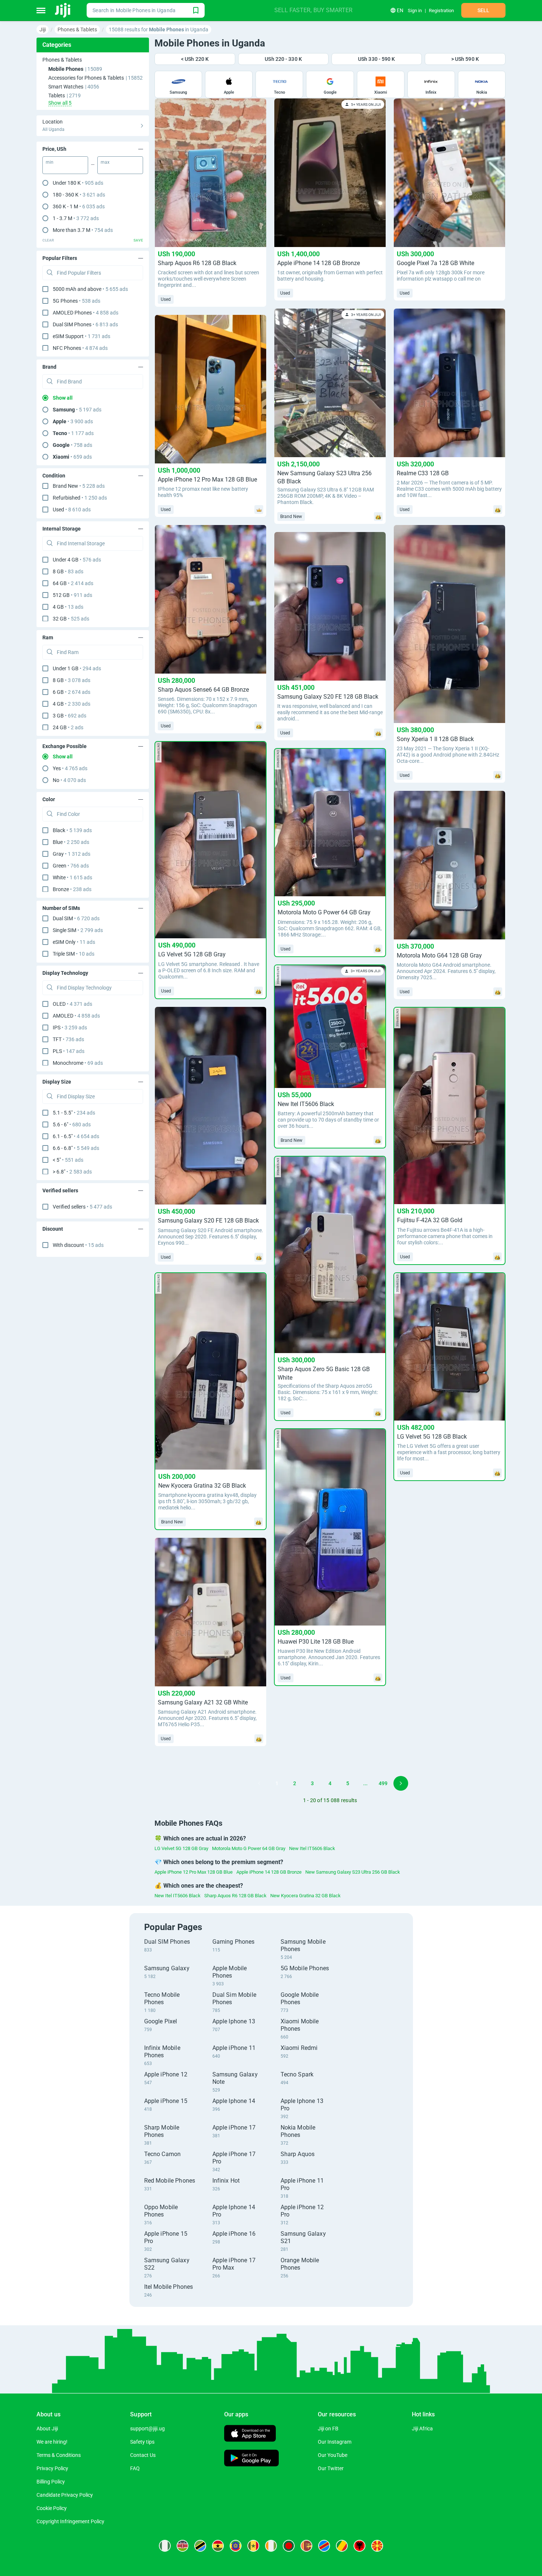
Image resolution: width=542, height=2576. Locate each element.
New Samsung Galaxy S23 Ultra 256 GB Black (353, 1872)
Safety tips (142, 2442)
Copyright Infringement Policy (70, 2521)
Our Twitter (331, 2468)
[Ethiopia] (236, 2546)
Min (50, 162)
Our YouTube (333, 2455)
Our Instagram (335, 2442)
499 (383, 1783)
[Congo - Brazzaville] (342, 2546)
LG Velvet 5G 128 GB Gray (181, 1848)
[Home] (63, 10)
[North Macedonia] (377, 2546)
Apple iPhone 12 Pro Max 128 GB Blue (194, 1872)
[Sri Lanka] (306, 2546)
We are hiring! (52, 2442)
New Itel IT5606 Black (312, 1848)
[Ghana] (218, 2546)
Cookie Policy (52, 2508)
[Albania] (359, 2546)
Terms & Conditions (59, 2455)
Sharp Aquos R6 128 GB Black (235, 1896)
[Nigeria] (165, 2546)
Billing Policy (51, 2482)
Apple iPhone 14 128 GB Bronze (269, 1872)
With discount (78, 1245)
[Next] (401, 1783)
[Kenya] (183, 2546)
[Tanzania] (200, 2546)
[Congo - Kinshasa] (324, 2546)
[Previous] (259, 1783)
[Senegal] (253, 2546)
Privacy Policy (52, 2468)
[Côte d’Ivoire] (271, 2546)
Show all (63, 398)
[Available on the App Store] (250, 2434)
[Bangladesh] (289, 2546)
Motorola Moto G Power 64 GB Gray (249, 1848)
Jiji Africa (422, 2429)
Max (105, 162)
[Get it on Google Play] (251, 2459)
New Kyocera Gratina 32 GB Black (305, 1896)
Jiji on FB (328, 2429)
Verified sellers (82, 1207)
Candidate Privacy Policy (65, 2495)
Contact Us (143, 2455)
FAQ (135, 2468)
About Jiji (47, 2429)
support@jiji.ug (147, 2429)
